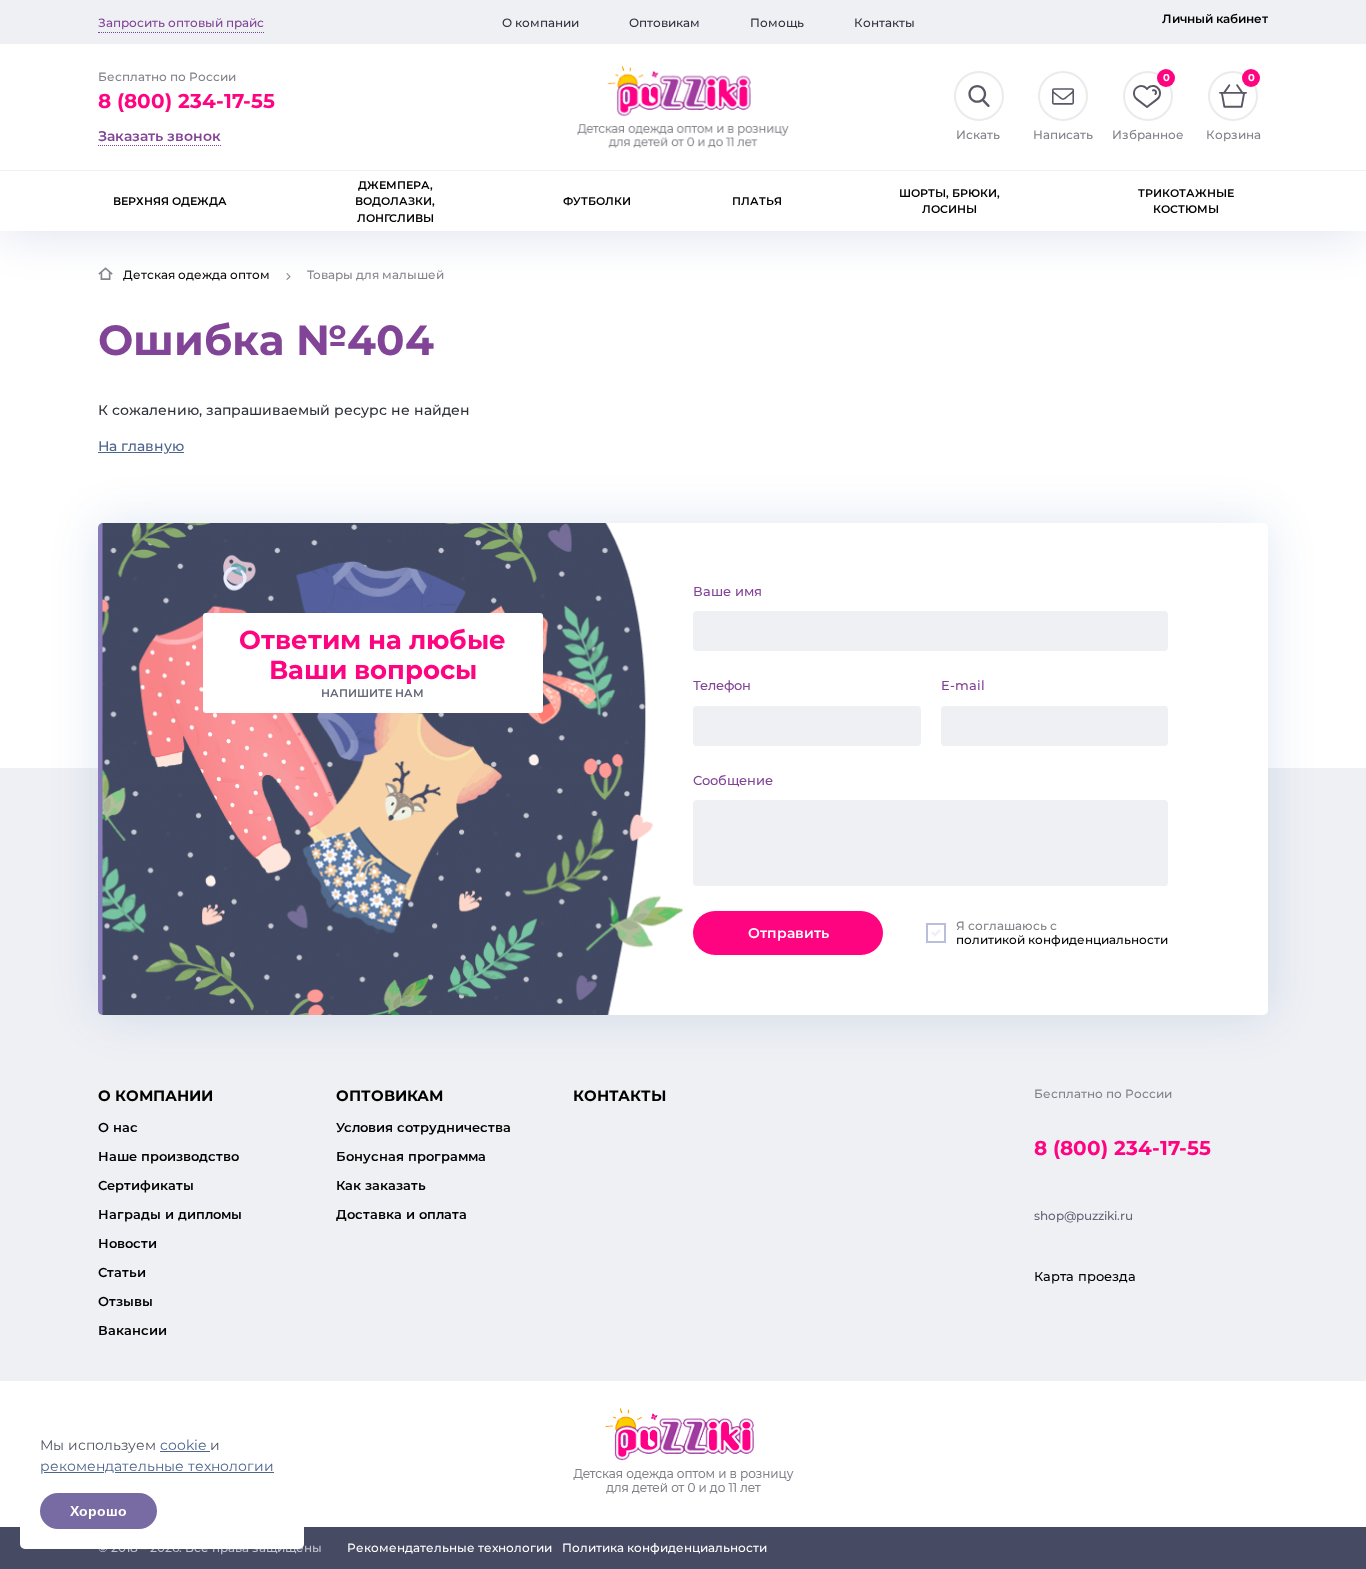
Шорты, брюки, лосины (949, 201)
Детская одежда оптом (196, 274)
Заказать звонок (159, 136)
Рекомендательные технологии (449, 1547)
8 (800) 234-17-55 (186, 101)
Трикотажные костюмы (1186, 201)
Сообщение (733, 780)
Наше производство (168, 1156)
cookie (185, 1445)
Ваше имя (727, 591)
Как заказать (381, 1185)
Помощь (777, 22)
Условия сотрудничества (423, 1127)
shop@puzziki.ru (1083, 1215)
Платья (757, 201)
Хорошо (98, 1511)
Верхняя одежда (170, 201)
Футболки (597, 201)
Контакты (884, 22)
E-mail (963, 685)
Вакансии (132, 1330)
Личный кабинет (1215, 18)
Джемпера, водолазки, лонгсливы (395, 201)
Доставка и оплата (401, 1214)
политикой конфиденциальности (1062, 939)
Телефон (722, 685)
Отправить (788, 933)
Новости (127, 1243)
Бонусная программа (411, 1156)
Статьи (122, 1272)
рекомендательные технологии (157, 1466)
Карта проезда (1085, 1276)
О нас (118, 1127)
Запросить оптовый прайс (181, 22)
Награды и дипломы (170, 1214)
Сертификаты (146, 1185)
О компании (540, 22)
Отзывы (125, 1301)
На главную (141, 446)
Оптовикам (664, 22)
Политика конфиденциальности (664, 1547)
